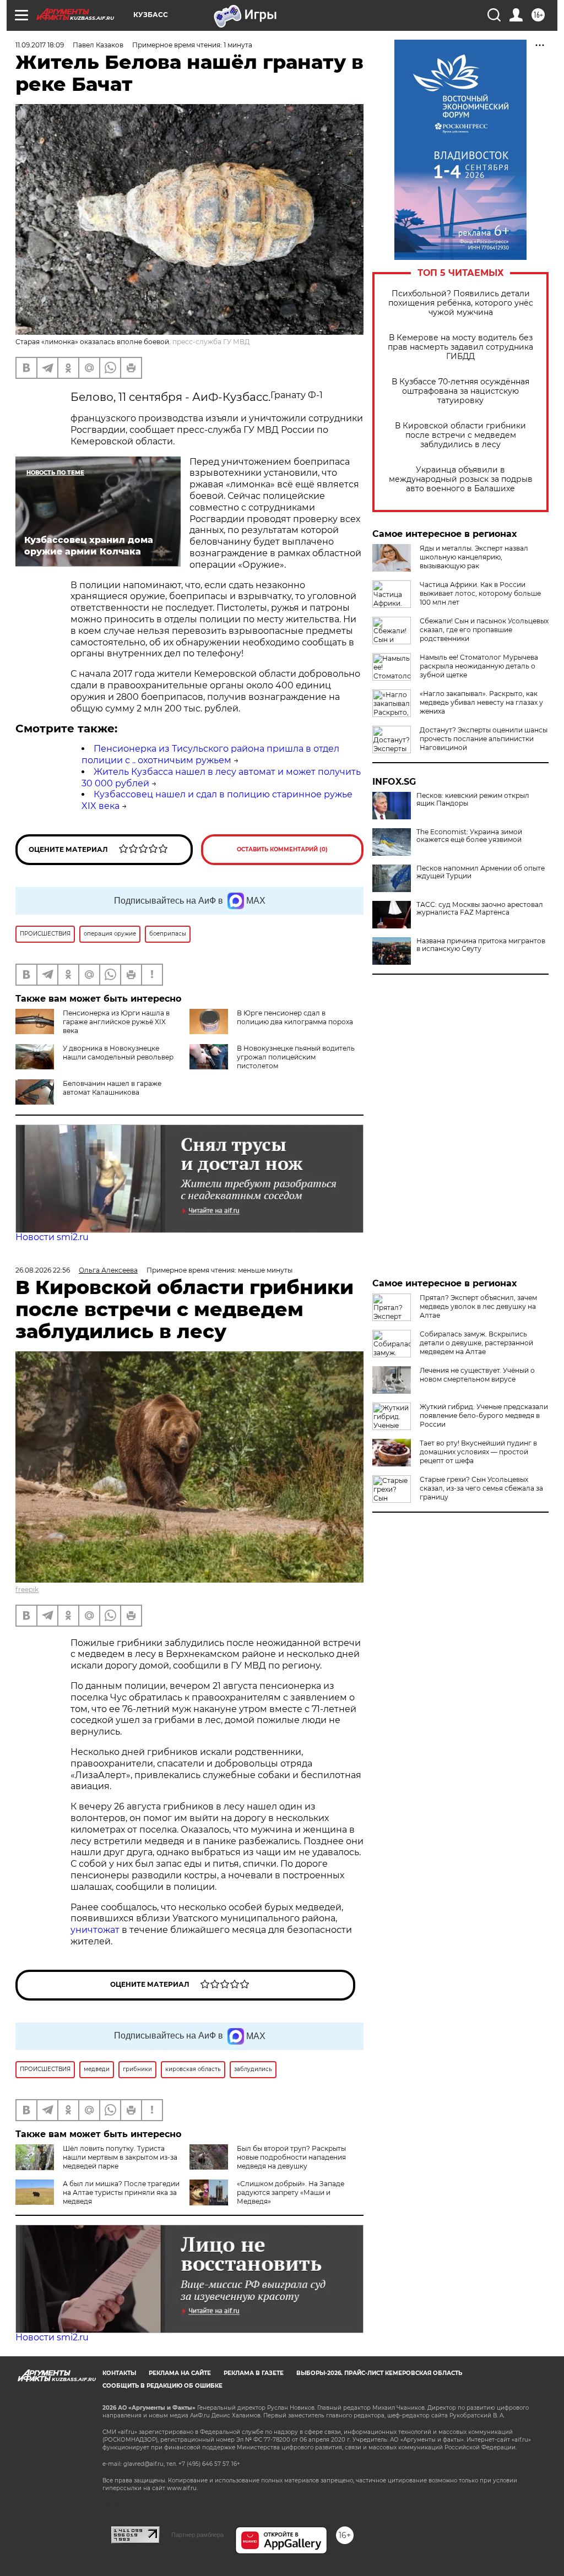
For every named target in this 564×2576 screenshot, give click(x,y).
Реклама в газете (254, 2373)
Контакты (119, 2373)
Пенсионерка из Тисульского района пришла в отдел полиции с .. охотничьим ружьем (210, 754)
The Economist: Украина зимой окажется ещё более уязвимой (469, 836)
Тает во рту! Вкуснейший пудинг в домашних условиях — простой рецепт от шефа (478, 1452)
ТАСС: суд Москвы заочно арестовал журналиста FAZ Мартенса (480, 909)
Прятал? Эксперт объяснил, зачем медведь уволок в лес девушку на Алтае (478, 1306)
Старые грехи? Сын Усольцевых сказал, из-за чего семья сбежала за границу (481, 1488)
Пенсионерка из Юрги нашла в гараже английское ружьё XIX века (116, 1022)
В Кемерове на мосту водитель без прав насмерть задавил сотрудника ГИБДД (460, 347)
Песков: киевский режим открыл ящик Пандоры (473, 800)
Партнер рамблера (197, 2535)
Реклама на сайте (180, 2373)
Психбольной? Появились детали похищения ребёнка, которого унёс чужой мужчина (461, 303)
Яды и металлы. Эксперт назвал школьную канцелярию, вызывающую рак (474, 557)
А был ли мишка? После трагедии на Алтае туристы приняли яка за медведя (121, 2192)
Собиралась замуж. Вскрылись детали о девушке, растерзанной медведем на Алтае (476, 1343)
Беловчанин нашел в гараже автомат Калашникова (112, 1088)
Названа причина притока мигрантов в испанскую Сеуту (481, 945)
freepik (27, 1589)
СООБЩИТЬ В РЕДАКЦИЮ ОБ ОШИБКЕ (162, 2386)
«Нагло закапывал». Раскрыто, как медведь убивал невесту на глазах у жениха (481, 702)
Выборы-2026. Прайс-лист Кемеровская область (379, 2373)
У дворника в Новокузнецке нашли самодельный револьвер (118, 1053)
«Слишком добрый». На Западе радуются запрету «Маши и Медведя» (291, 2192)
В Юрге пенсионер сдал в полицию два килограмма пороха (295, 1017)
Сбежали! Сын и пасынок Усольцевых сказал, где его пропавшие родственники (484, 630)
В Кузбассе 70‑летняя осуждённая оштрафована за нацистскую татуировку (460, 391)
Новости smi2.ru (52, 1237)
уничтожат (96, 1930)
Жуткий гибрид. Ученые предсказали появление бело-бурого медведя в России (484, 1415)
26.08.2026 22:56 (43, 1270)
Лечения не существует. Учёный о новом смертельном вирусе (477, 1375)
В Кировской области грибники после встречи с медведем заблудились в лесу (460, 435)
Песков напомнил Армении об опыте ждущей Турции (481, 872)
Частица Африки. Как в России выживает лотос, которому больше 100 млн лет (480, 593)
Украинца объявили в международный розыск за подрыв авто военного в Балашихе (461, 479)
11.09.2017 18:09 (40, 45)
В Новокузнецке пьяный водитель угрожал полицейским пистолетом (296, 1057)
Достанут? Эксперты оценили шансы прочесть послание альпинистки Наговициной (484, 739)
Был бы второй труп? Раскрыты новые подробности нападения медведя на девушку (291, 2157)
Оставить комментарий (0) (282, 849)
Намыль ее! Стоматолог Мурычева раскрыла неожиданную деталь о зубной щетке (479, 666)
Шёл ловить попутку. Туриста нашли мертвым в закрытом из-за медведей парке (120, 2157)
